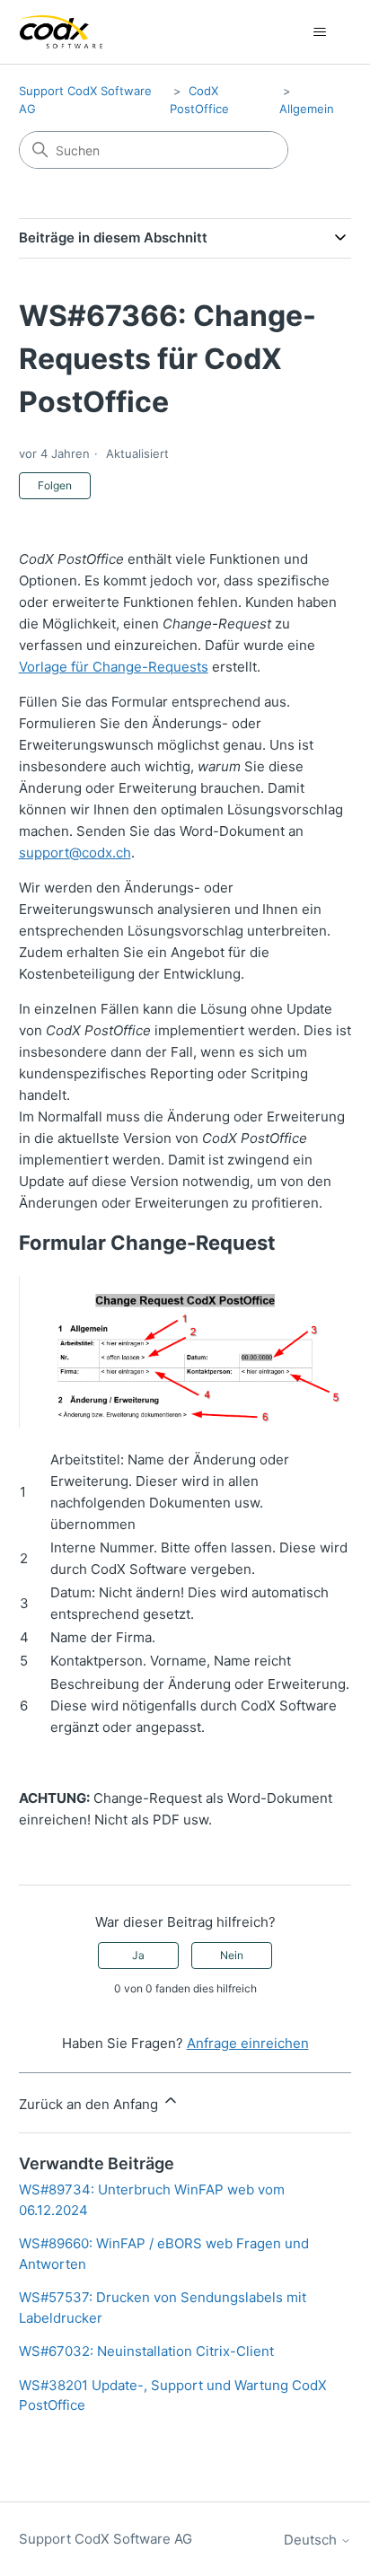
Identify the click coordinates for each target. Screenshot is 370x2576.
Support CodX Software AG (106, 2539)
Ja (138, 1955)
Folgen (55, 485)
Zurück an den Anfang (90, 2104)
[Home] (61, 32)
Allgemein (307, 109)
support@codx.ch (75, 853)
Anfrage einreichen (248, 2043)
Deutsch (312, 2540)
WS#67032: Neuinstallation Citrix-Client (146, 2351)
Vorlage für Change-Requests (114, 667)
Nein (232, 1955)
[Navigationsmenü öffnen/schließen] (319, 32)
